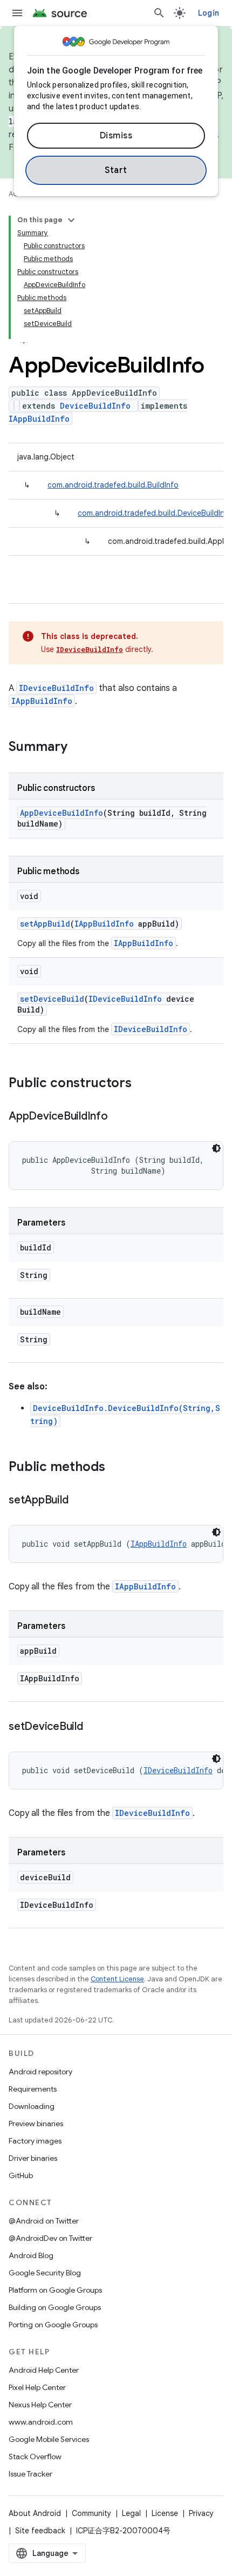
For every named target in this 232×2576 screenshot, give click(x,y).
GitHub (21, 2175)
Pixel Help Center (37, 2387)
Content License (117, 1979)
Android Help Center (44, 2370)
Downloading (32, 2106)
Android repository (40, 2072)
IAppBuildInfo (39, 419)
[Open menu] (17, 13)
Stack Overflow (35, 2457)
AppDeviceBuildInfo (62, 813)
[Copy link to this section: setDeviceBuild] (94, 1727)
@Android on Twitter (44, 2221)
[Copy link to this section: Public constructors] (142, 1084)
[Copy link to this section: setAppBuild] (79, 1501)
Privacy (201, 2513)
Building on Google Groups (55, 2307)
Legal (131, 2513)
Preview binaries (36, 2124)
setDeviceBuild (52, 999)
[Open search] (159, 13)
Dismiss (116, 136)
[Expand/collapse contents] (71, 220)
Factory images (35, 2141)
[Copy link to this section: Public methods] (116, 1468)
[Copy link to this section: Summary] (78, 748)
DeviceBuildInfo (95, 406)
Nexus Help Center (40, 2405)
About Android (35, 2513)
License (165, 2513)
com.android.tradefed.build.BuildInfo (113, 485)
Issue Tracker (30, 2474)
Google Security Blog (45, 2273)
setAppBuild (45, 924)
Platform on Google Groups (55, 2290)
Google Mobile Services (49, 2439)
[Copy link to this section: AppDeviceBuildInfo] (119, 1117)
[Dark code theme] (216, 1148)
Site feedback (40, 2531)
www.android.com (41, 2422)
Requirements (33, 2089)
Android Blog (31, 2255)
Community (91, 2513)
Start (116, 170)
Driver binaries (33, 2158)
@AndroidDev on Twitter (50, 2238)
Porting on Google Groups (53, 2325)
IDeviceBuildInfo (90, 649)
